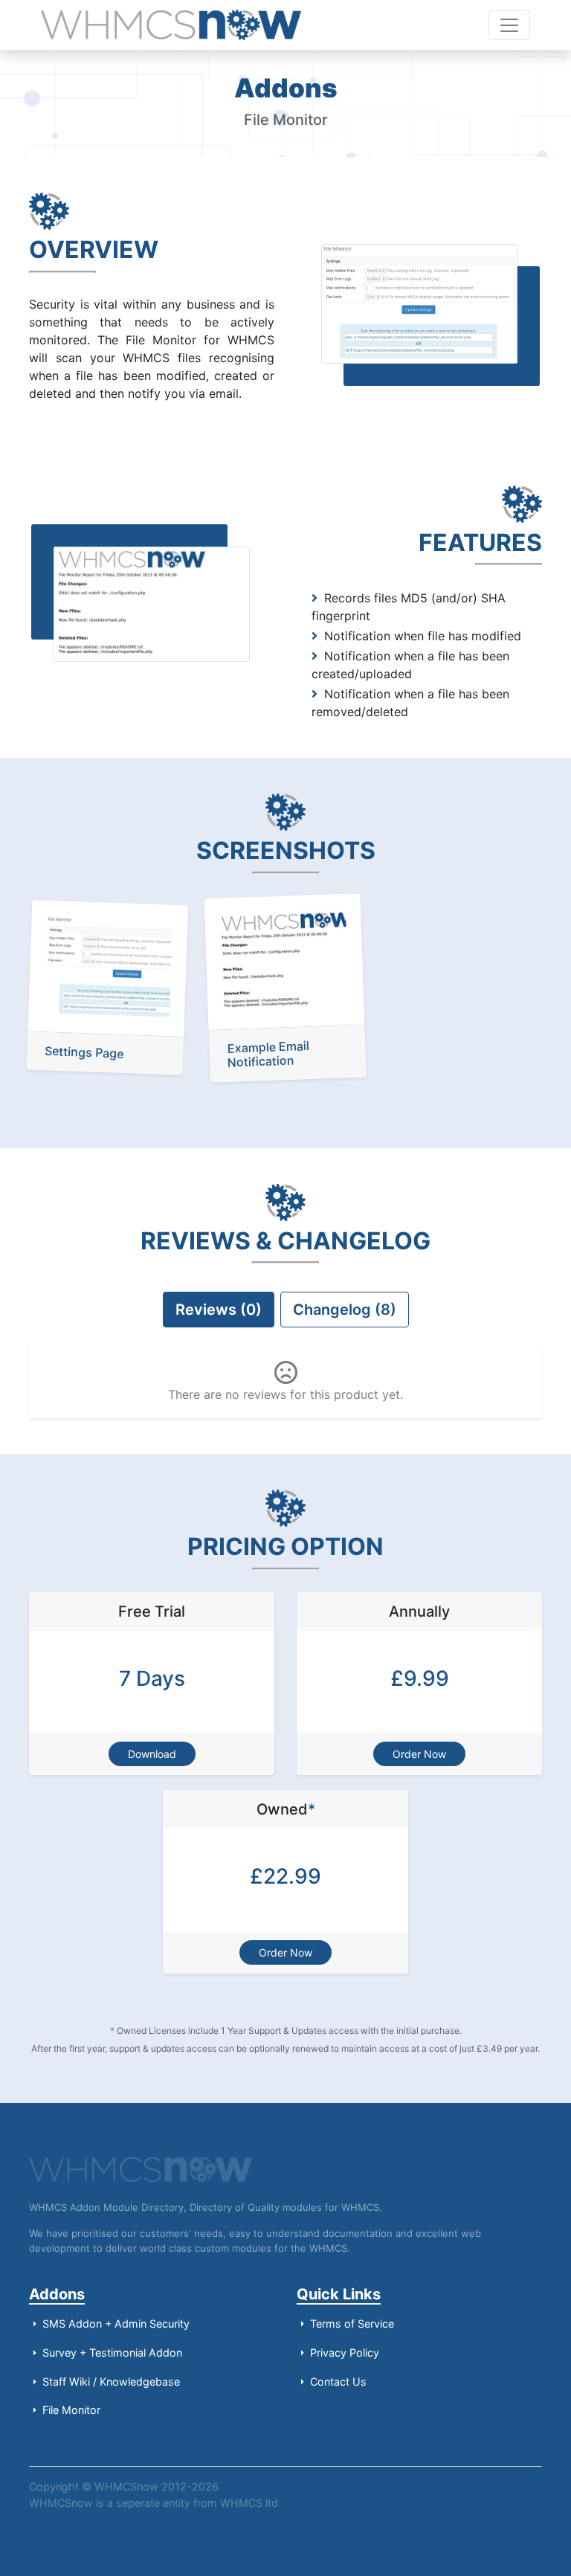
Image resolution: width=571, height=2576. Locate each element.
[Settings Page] (108, 967)
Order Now (419, 1754)
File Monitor (70, 2410)
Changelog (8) (345, 1310)
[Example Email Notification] (284, 960)
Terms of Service (351, 2324)
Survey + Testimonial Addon (111, 2353)
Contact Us (337, 2382)
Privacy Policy (343, 2353)
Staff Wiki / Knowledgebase (110, 2382)
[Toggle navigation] (509, 25)
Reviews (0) (219, 1310)
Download (152, 1754)
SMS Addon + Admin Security (114, 2324)
